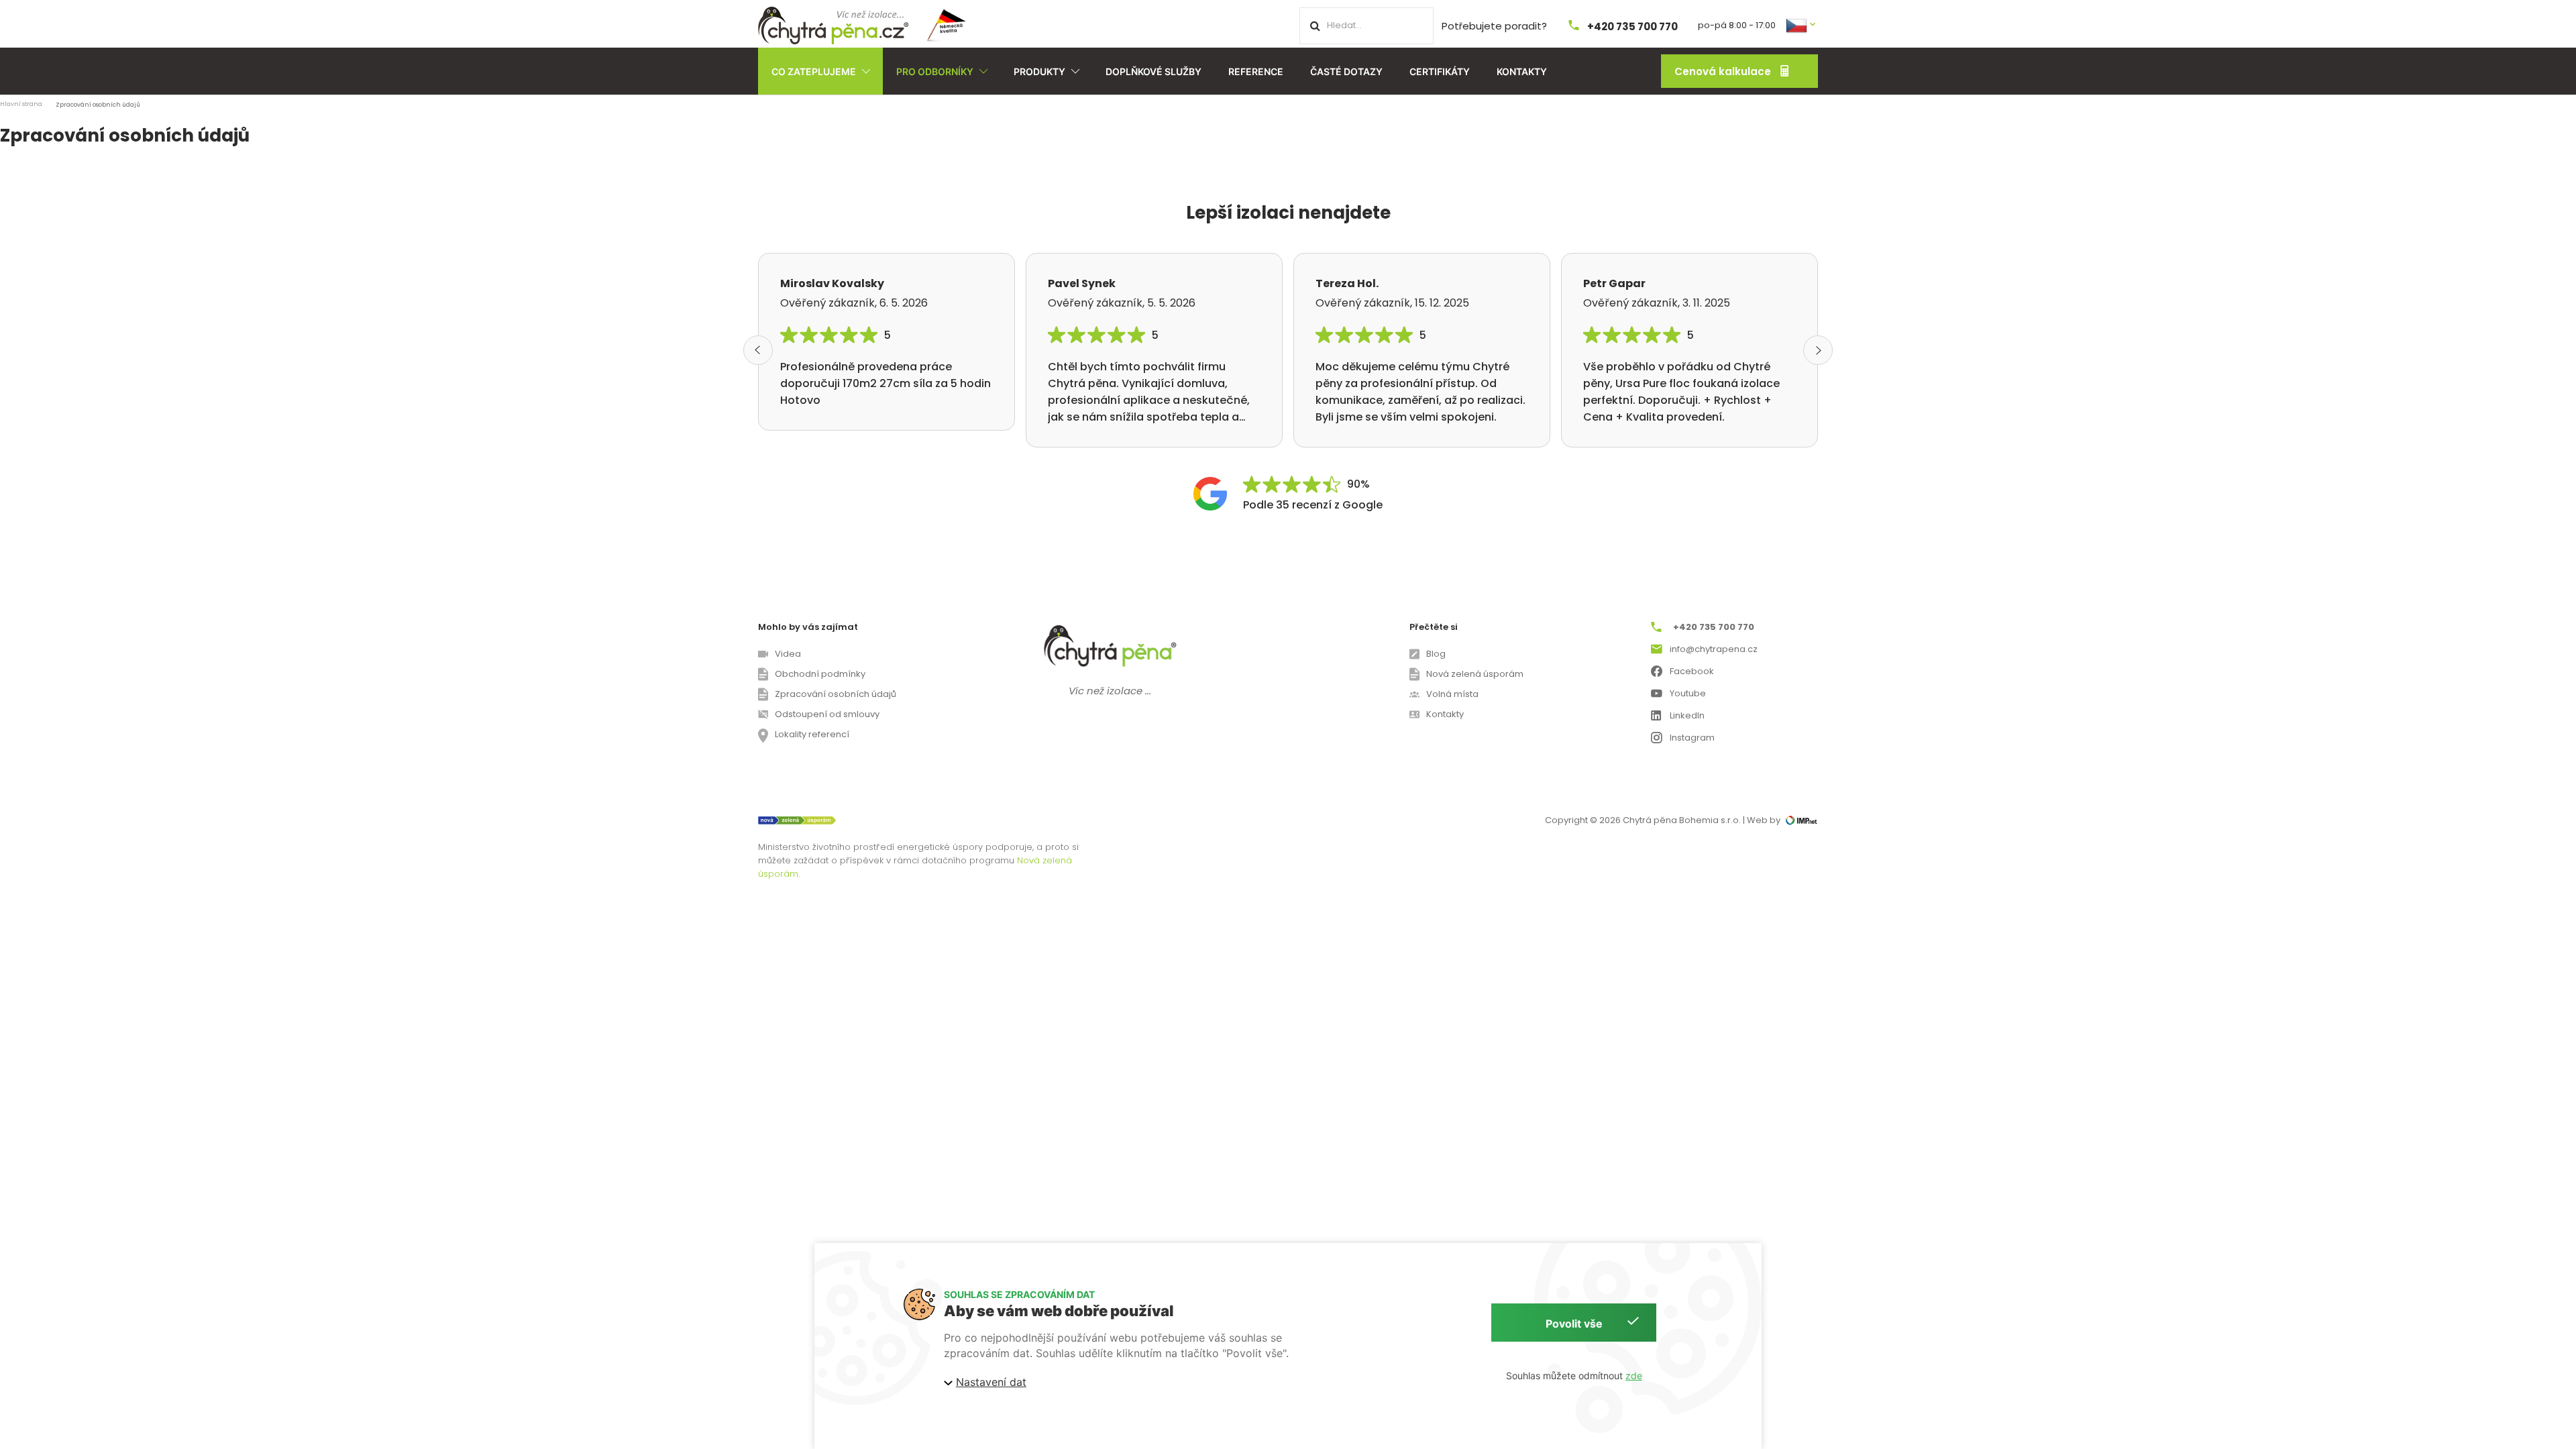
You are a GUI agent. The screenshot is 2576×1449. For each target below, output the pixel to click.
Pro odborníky (935, 71)
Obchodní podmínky (820, 674)
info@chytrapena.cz (1714, 649)
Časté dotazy (1346, 71)
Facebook (1692, 671)
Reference (1256, 71)
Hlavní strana (21, 104)
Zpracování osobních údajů (836, 694)
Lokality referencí (812, 734)
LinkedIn (1687, 715)
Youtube (1688, 693)
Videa (788, 654)
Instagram (1692, 738)
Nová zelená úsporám (1475, 674)
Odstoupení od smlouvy (827, 714)
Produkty (1039, 71)
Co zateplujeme (814, 71)
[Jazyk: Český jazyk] (1802, 24)
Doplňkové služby (1153, 71)
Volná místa (1452, 694)
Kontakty (1522, 71)
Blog (1436, 654)
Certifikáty (1440, 71)
